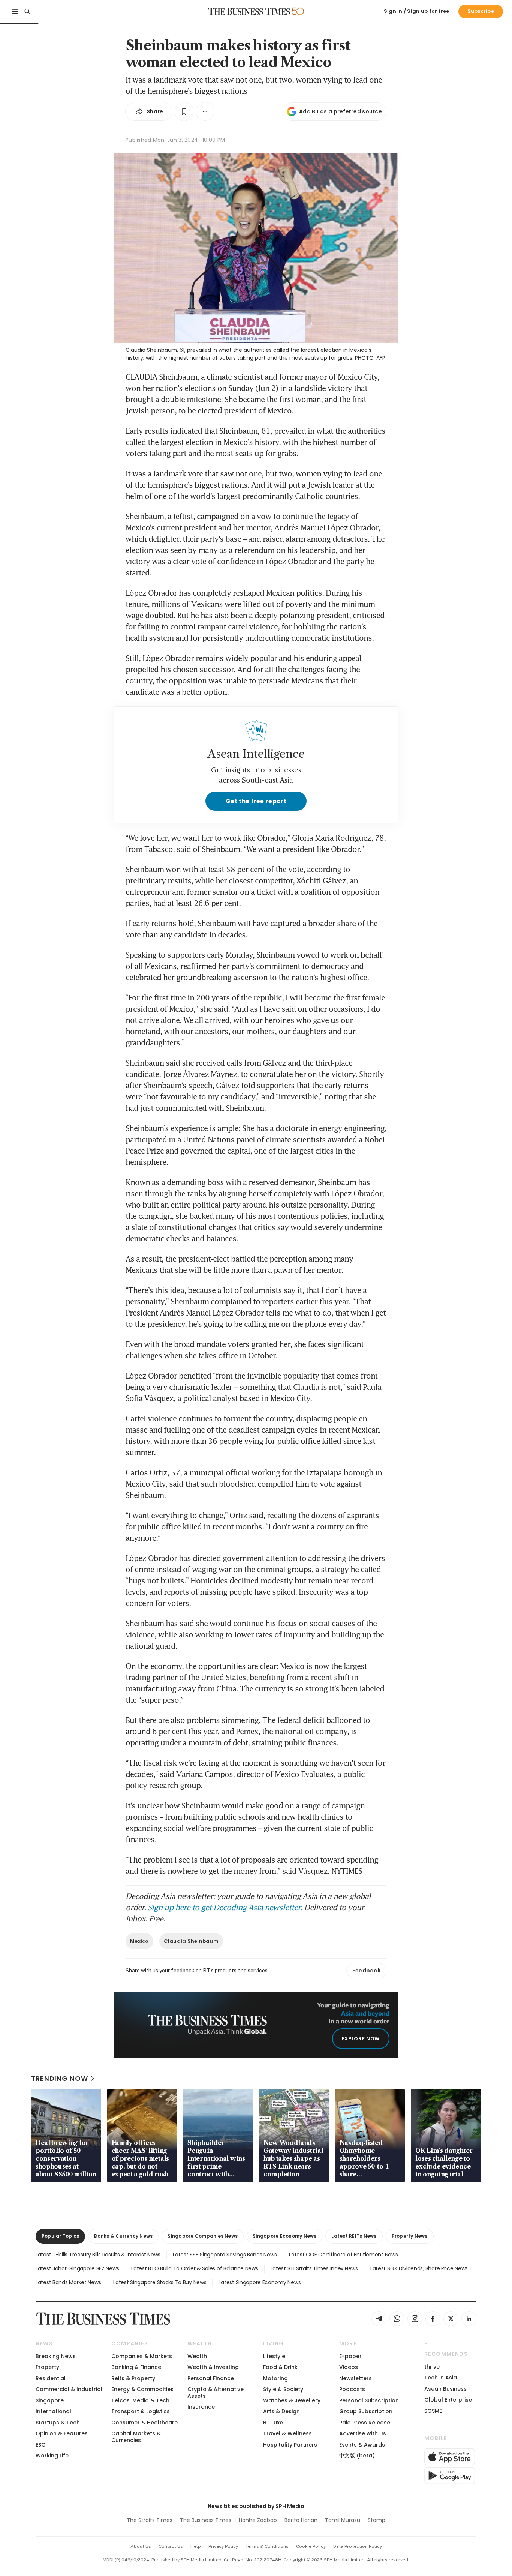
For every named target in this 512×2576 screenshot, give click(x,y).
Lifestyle (274, 2356)
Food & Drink (280, 2367)
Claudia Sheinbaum (191, 1941)
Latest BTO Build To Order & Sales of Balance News (195, 2268)
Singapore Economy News (284, 2236)
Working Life (52, 2456)
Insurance (201, 2407)
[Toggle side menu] (15, 11)
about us (141, 2546)
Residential (51, 2378)
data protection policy (358, 2546)
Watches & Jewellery (292, 2400)
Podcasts (352, 2389)
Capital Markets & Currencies (136, 2437)
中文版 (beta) (357, 2456)
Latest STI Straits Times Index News (314, 2268)
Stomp (377, 2520)
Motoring (275, 2378)
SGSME (433, 2411)
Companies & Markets (142, 2356)
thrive (432, 2367)
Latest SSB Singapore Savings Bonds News (225, 2255)
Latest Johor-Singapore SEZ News (77, 2268)
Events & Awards (362, 2445)
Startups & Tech (58, 2423)
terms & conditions (267, 2546)
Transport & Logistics (141, 2411)
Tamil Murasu (343, 2520)
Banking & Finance (136, 2367)
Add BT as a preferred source (341, 111)
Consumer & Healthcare (144, 2423)
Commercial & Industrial (69, 2389)
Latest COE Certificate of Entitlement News (343, 2255)
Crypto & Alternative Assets (216, 2392)
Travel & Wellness (287, 2433)
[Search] (27, 11)
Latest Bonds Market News (68, 2282)
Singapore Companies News (203, 2236)
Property (47, 2367)
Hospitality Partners (290, 2445)
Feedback (366, 1971)
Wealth (197, 2356)
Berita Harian (301, 2520)
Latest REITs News (354, 2236)
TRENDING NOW (60, 2078)
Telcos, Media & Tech (140, 2400)
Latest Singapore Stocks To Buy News (160, 2282)
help (196, 2546)
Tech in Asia (441, 2378)
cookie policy (311, 2546)
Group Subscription (366, 2411)
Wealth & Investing (213, 2367)
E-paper (350, 2356)
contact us (171, 2546)
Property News (410, 2236)
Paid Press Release (365, 2423)
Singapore (50, 2400)
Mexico (139, 1941)
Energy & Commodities (142, 2389)
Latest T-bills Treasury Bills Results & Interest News (98, 2255)
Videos (349, 2367)
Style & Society (283, 2389)
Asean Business (445, 2389)
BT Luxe (273, 2423)
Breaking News (56, 2356)
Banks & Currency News (123, 2236)
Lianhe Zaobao (258, 2520)
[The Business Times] (249, 11)
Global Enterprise (448, 2400)
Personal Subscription (369, 2400)
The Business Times (206, 2520)
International (53, 2411)
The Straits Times (150, 2520)
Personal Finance (211, 2378)
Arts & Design (281, 2411)
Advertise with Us (363, 2433)
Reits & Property (133, 2378)
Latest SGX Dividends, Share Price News (419, 2268)
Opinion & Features (62, 2433)
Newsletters (356, 2378)
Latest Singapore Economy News (260, 2282)
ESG (41, 2445)
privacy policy (223, 2546)
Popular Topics (60, 2236)
